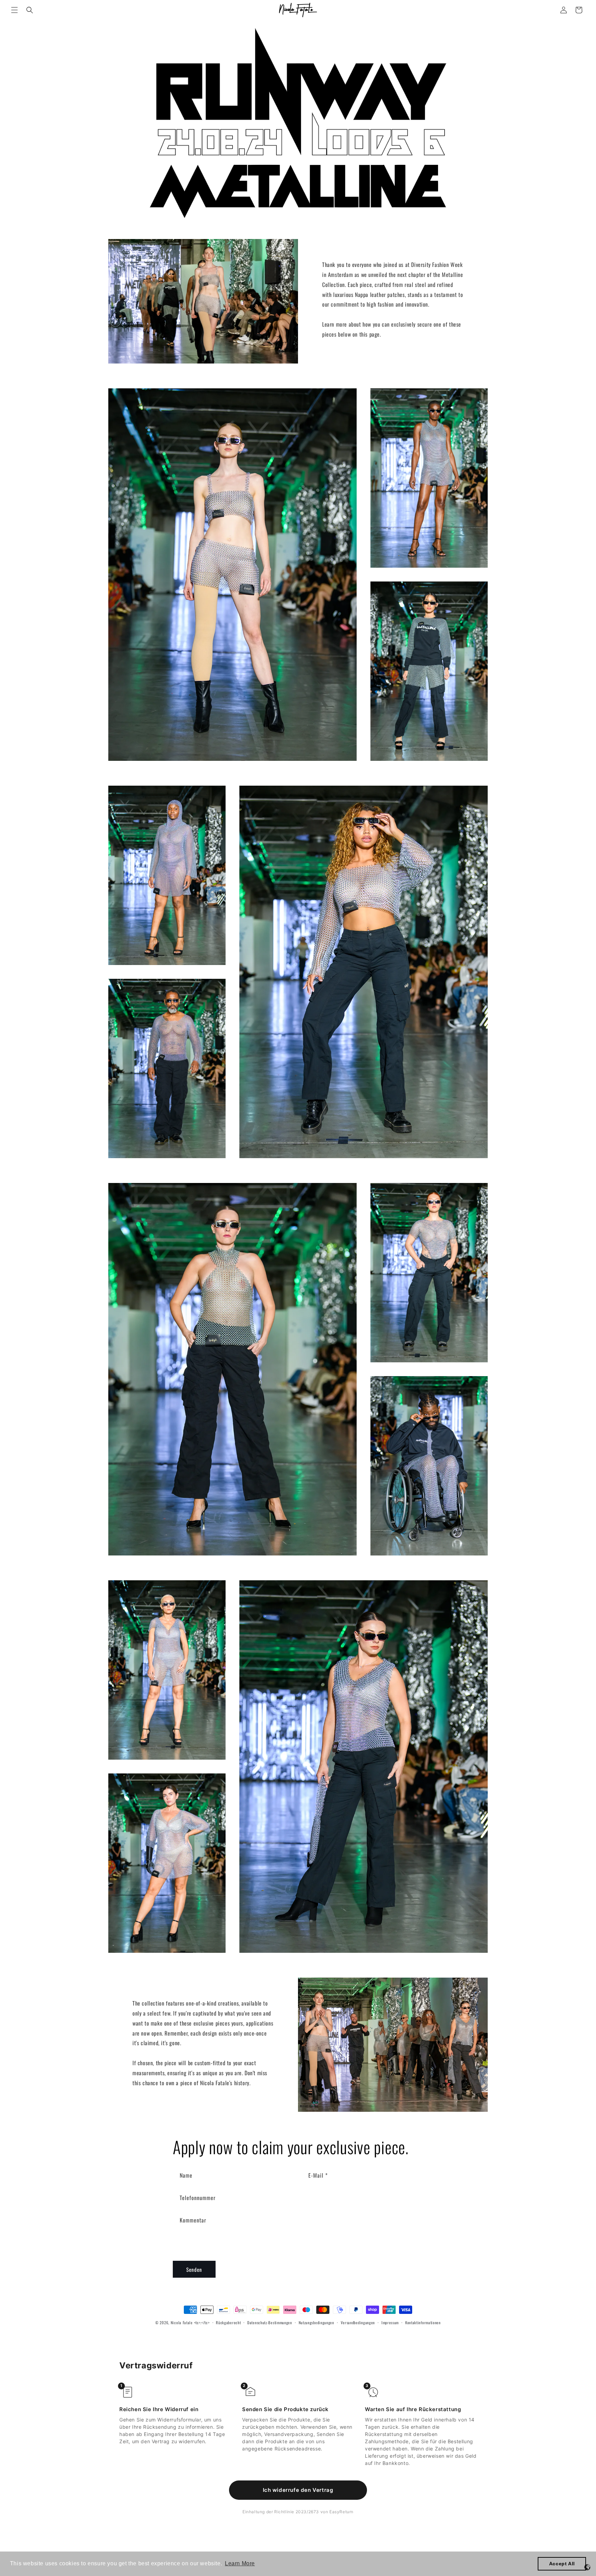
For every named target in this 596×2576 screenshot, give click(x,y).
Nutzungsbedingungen (316, 2323)
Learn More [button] (240, 2563)
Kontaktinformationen (423, 2323)
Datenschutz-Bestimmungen (270, 2323)
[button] (14, 10)
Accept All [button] (562, 2564)
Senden (194, 2269)
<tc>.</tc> (202, 2323)
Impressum (390, 2323)
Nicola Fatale (182, 2323)
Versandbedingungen (358, 2323)
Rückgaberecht (228, 2323)
